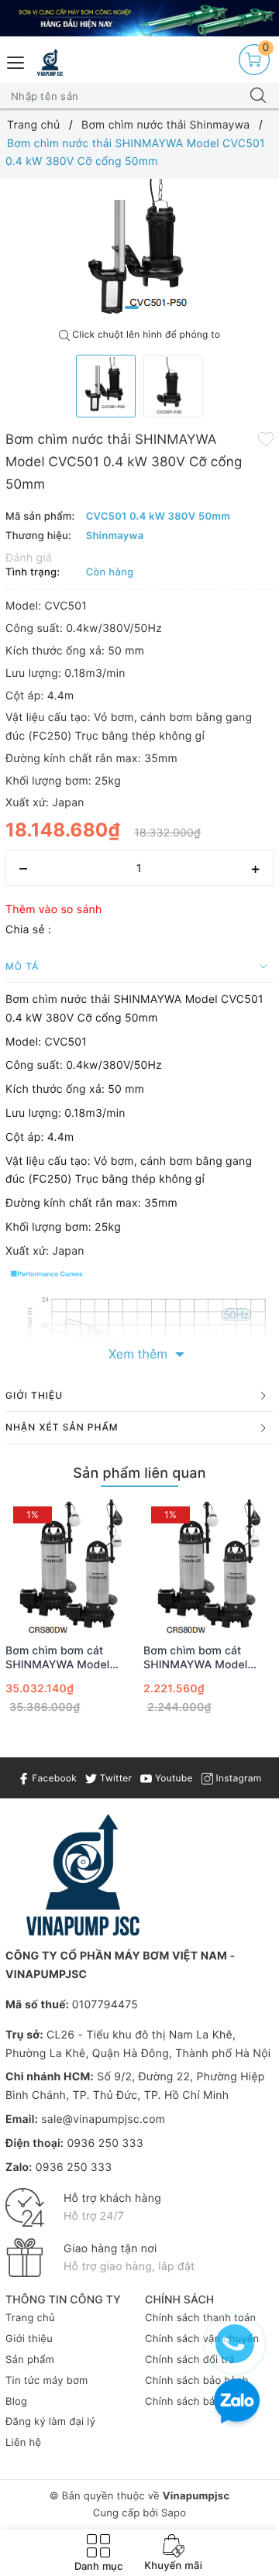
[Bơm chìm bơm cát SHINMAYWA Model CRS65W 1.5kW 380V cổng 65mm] (208, 1567)
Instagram (237, 1778)
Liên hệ (23, 2443)
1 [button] (132, 307)
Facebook (53, 1778)
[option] (139, 250)
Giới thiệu (29, 2339)
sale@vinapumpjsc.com (103, 2119)
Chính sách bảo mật (194, 2402)
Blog (16, 2402)
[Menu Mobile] (16, 61)
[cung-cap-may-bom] (139, 18)
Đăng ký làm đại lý (50, 2422)
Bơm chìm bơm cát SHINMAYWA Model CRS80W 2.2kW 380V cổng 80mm (63, 1658)
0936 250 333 (105, 2143)
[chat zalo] (237, 2403)
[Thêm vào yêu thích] (266, 438)
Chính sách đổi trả (190, 2360)
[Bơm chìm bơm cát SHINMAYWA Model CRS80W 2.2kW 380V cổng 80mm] (71, 1567)
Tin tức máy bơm (47, 2381)
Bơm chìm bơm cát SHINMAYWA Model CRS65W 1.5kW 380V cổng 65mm (200, 1658)
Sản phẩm (30, 2360)
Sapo (174, 2513)
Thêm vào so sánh (54, 910)
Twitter (114, 1778)
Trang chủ (30, 2318)
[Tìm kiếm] (258, 96)
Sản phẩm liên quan (139, 1473)
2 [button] (148, 307)
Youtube (172, 1778)
